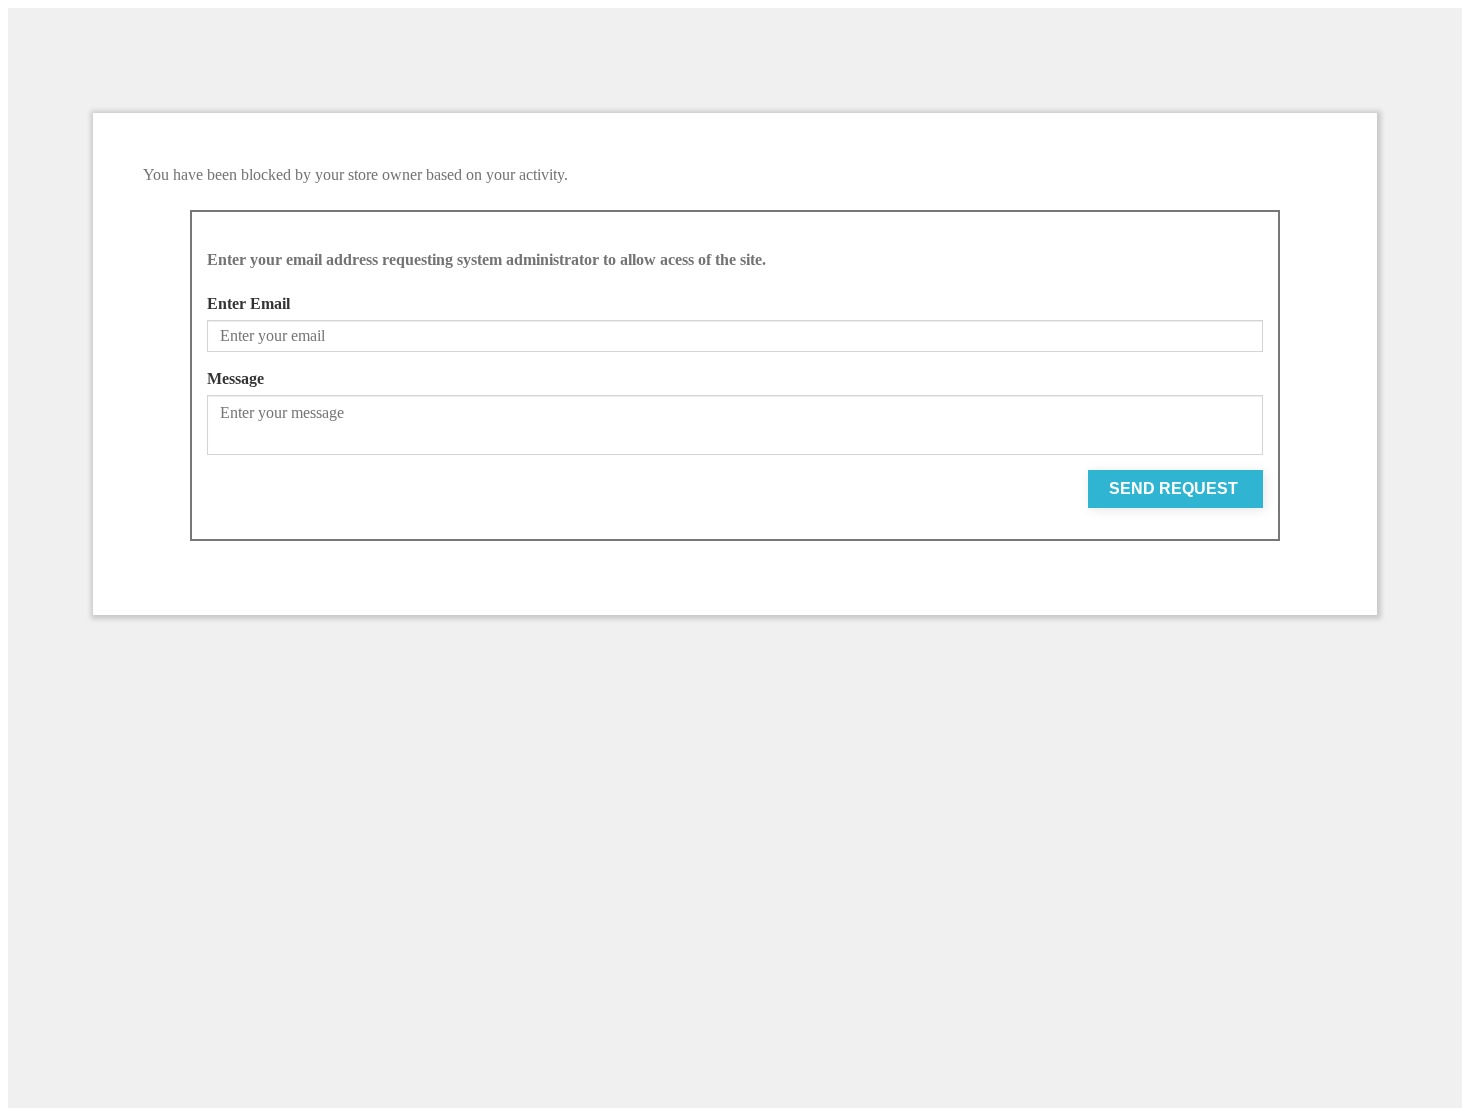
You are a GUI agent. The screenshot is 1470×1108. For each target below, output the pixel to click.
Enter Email (248, 303)
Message (235, 378)
